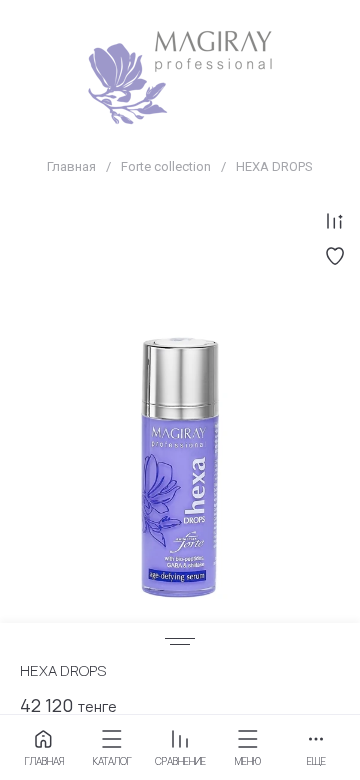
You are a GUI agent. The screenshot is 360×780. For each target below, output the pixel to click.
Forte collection (166, 166)
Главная (71, 166)
